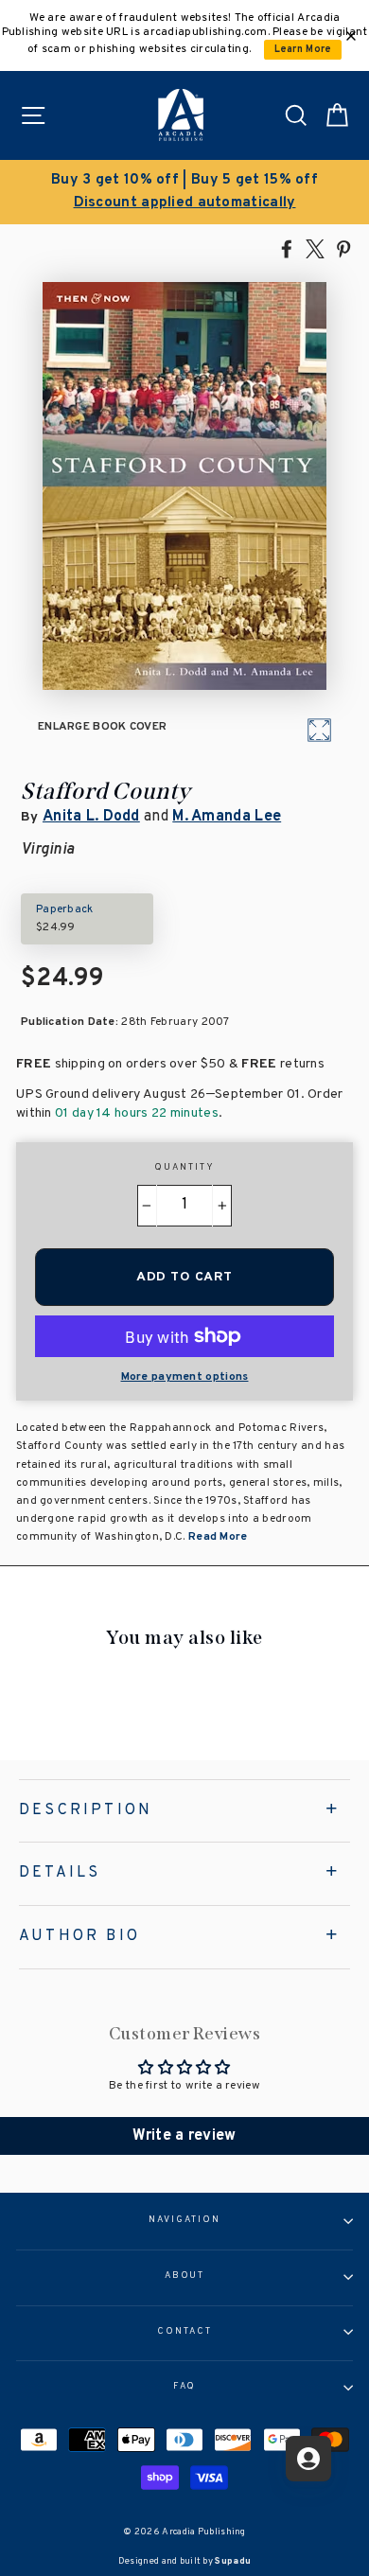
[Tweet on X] (315, 248)
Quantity (184, 1168)
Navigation (184, 2220)
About (185, 2276)
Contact (184, 2332)
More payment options (185, 1377)
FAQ (185, 2387)
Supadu (233, 2561)
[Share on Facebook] (287, 248)
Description (86, 1810)
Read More (217, 1537)
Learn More (303, 50)
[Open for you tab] (308, 2459)
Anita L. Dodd (91, 817)
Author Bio (79, 1936)
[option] (184, 192)
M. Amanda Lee (227, 817)
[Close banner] (351, 36)
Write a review (184, 2136)
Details (60, 1873)
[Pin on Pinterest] (343, 248)
